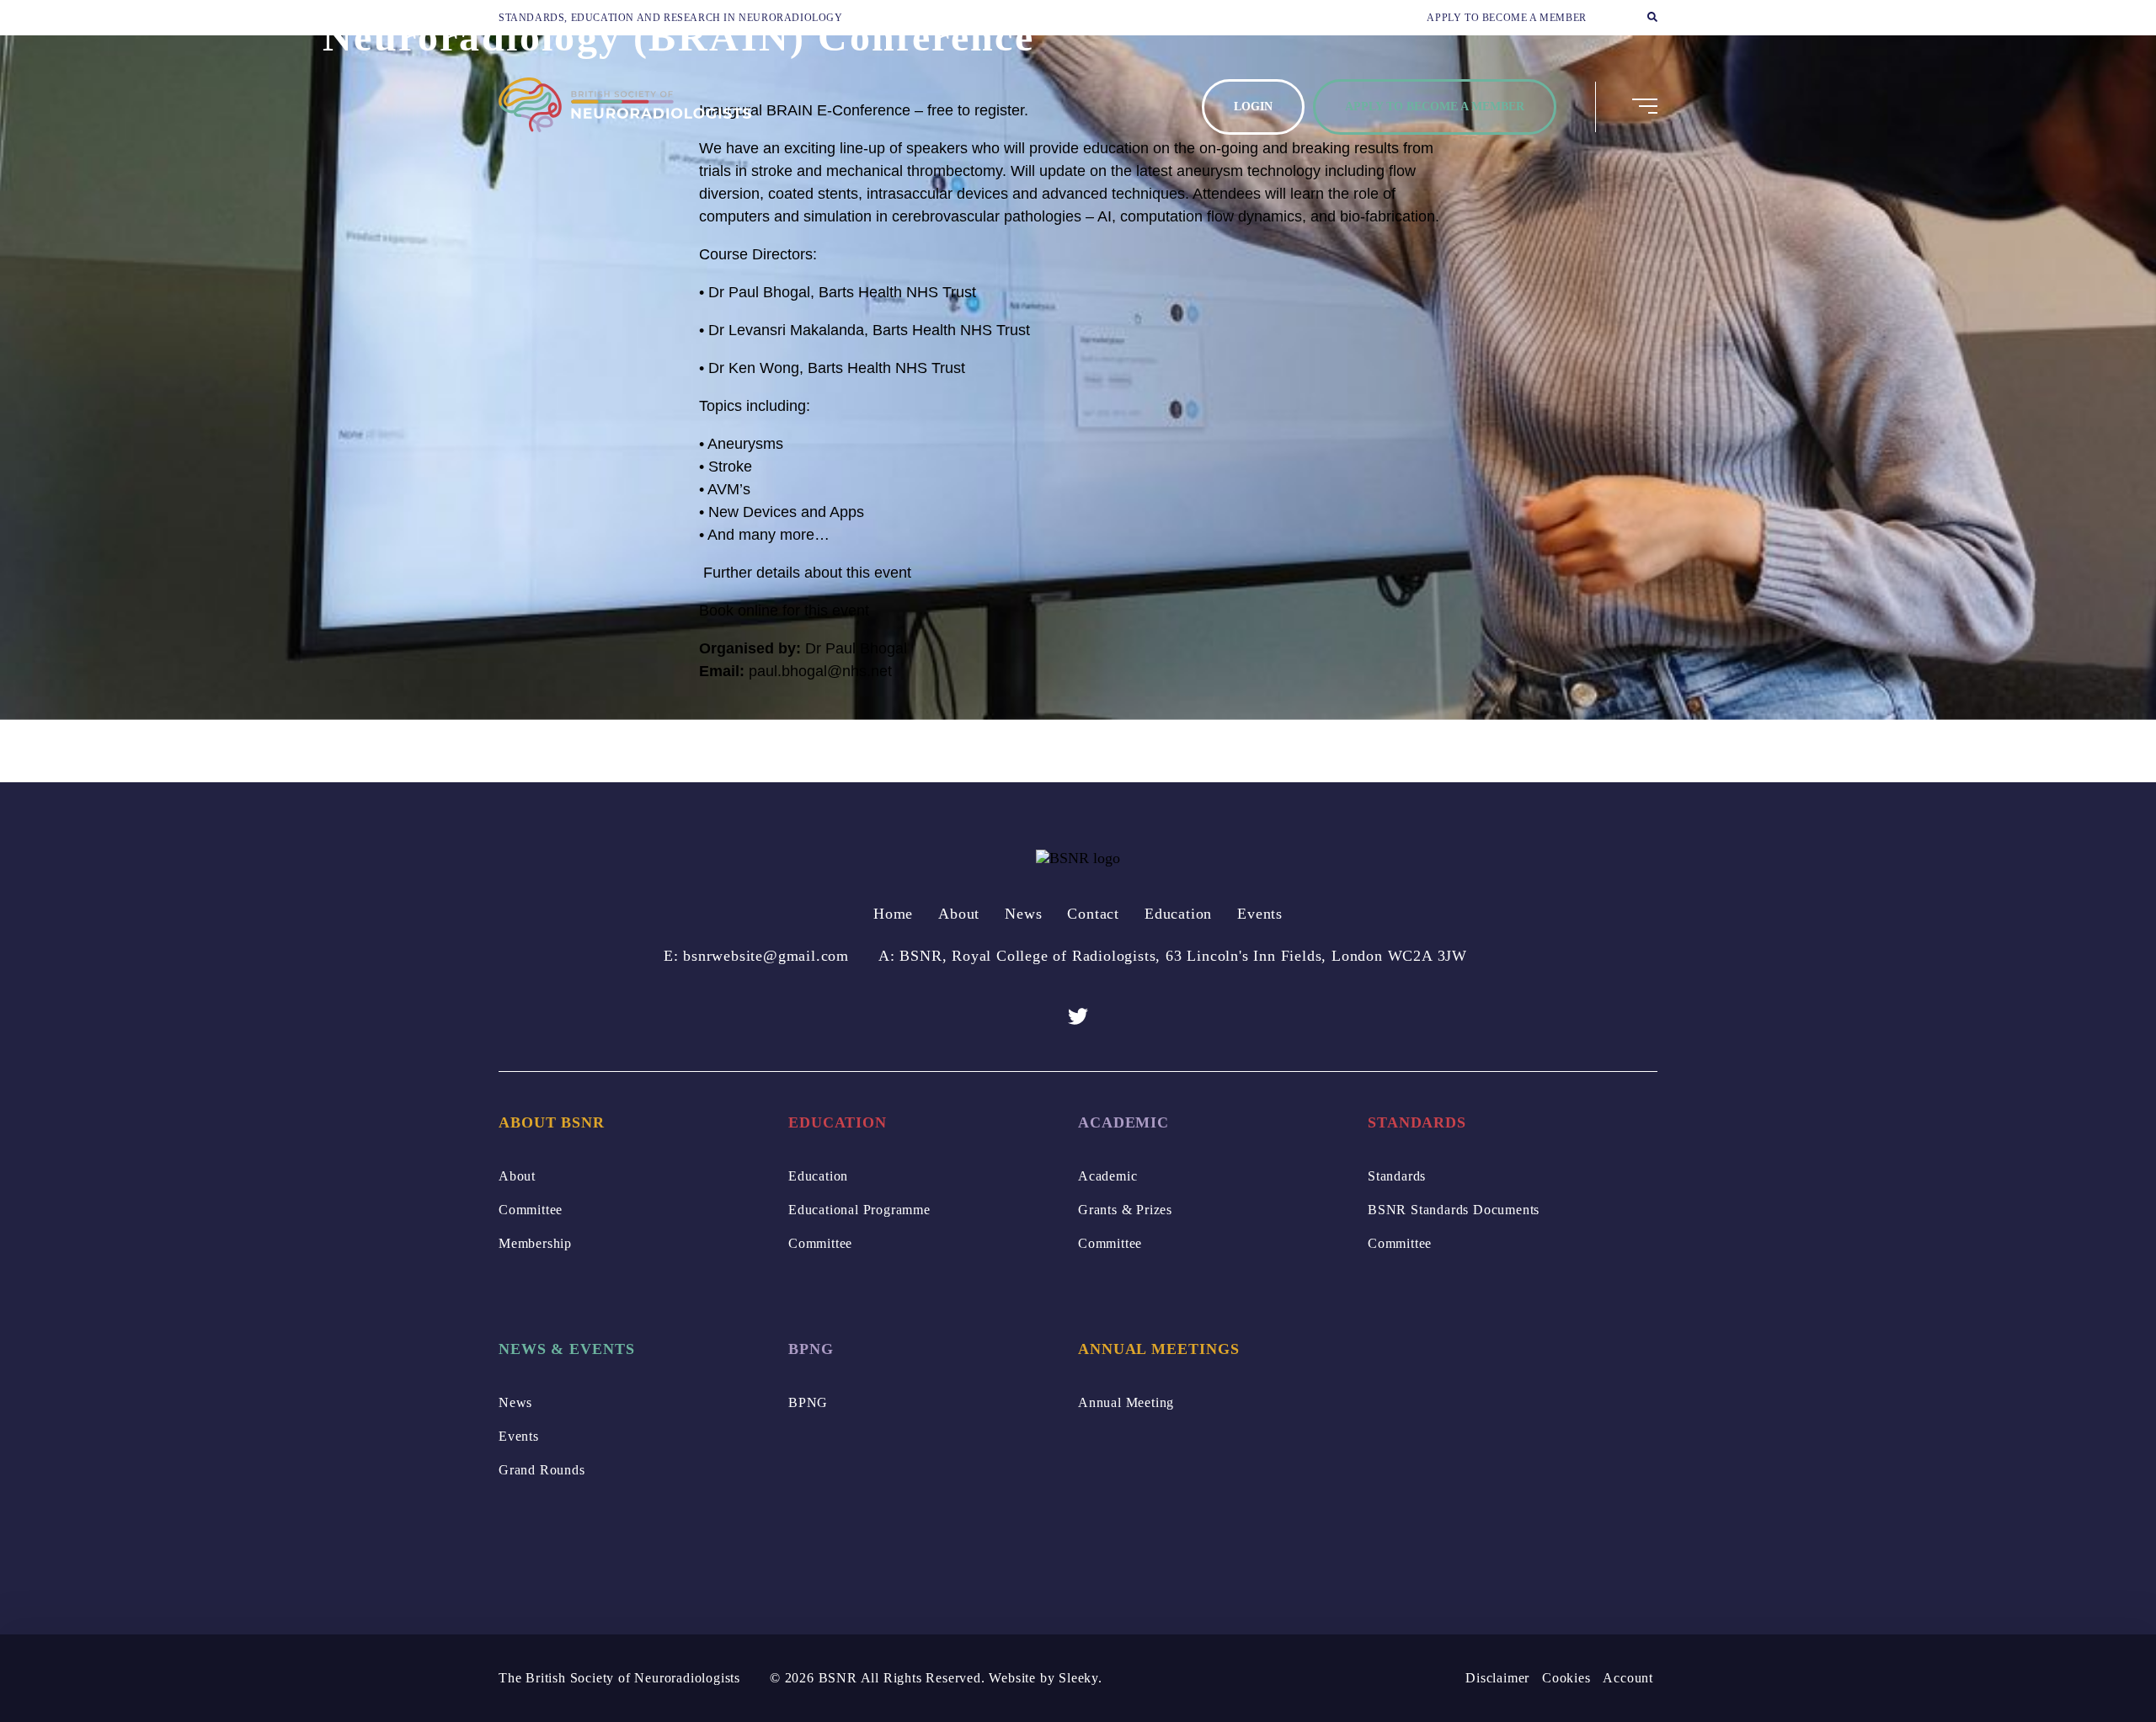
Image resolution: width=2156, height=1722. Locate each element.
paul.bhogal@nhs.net (820, 671)
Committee (531, 1210)
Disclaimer (1497, 1678)
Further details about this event (805, 573)
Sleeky (1078, 1678)
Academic (1107, 1176)
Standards (1397, 1176)
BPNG (808, 1402)
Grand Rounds (542, 1470)
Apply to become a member (1506, 18)
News (1023, 914)
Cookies (1566, 1678)
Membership (535, 1243)
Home (893, 914)
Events (1260, 914)
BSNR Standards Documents (1454, 1210)
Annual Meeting (1126, 1402)
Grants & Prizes (1125, 1210)
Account (1628, 1678)
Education (1178, 914)
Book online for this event (784, 610)
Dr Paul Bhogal (856, 648)
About (959, 914)
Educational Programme (859, 1210)
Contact (1093, 914)
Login (1253, 107)
